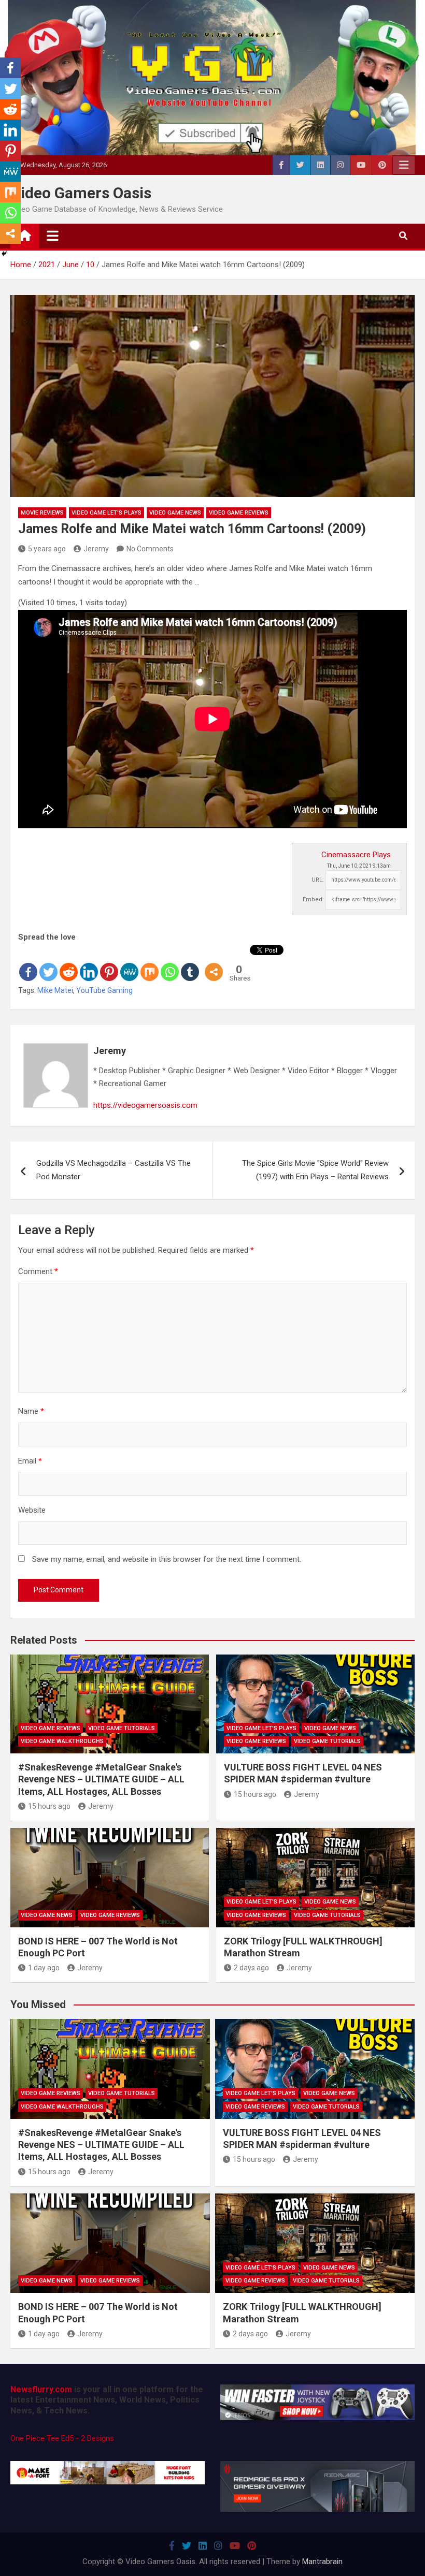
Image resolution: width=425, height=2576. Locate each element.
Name (31, 1411)
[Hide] (4, 254)
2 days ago (251, 1968)
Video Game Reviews (239, 513)
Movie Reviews (42, 513)
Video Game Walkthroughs (62, 1741)
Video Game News (175, 513)
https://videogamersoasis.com (145, 1105)
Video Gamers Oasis (81, 193)
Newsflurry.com (41, 2389)
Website (32, 1510)
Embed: (313, 899)
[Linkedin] (89, 963)
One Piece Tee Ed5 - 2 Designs (62, 2438)
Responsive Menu (404, 165)
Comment (38, 1271)
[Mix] (150, 963)
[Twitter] (48, 963)
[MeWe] (129, 963)
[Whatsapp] (170, 963)
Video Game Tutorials (122, 1728)
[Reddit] (69, 963)
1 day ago (44, 1968)
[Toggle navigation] (53, 236)
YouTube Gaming (104, 990)
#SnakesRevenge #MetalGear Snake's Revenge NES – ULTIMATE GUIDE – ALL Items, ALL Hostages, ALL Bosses (101, 1779)
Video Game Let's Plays (107, 513)
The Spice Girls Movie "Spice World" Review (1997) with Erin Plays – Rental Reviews (315, 1170)
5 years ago (47, 549)
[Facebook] (28, 963)
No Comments (150, 549)
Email (30, 1461)
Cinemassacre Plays (356, 855)
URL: (318, 880)
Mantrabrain (322, 2562)
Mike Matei (55, 990)
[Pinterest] (109, 963)
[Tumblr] (190, 963)
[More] (214, 963)
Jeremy (96, 549)
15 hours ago (49, 1806)
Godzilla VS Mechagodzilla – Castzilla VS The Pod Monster (114, 1170)
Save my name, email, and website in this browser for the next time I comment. (167, 1559)
